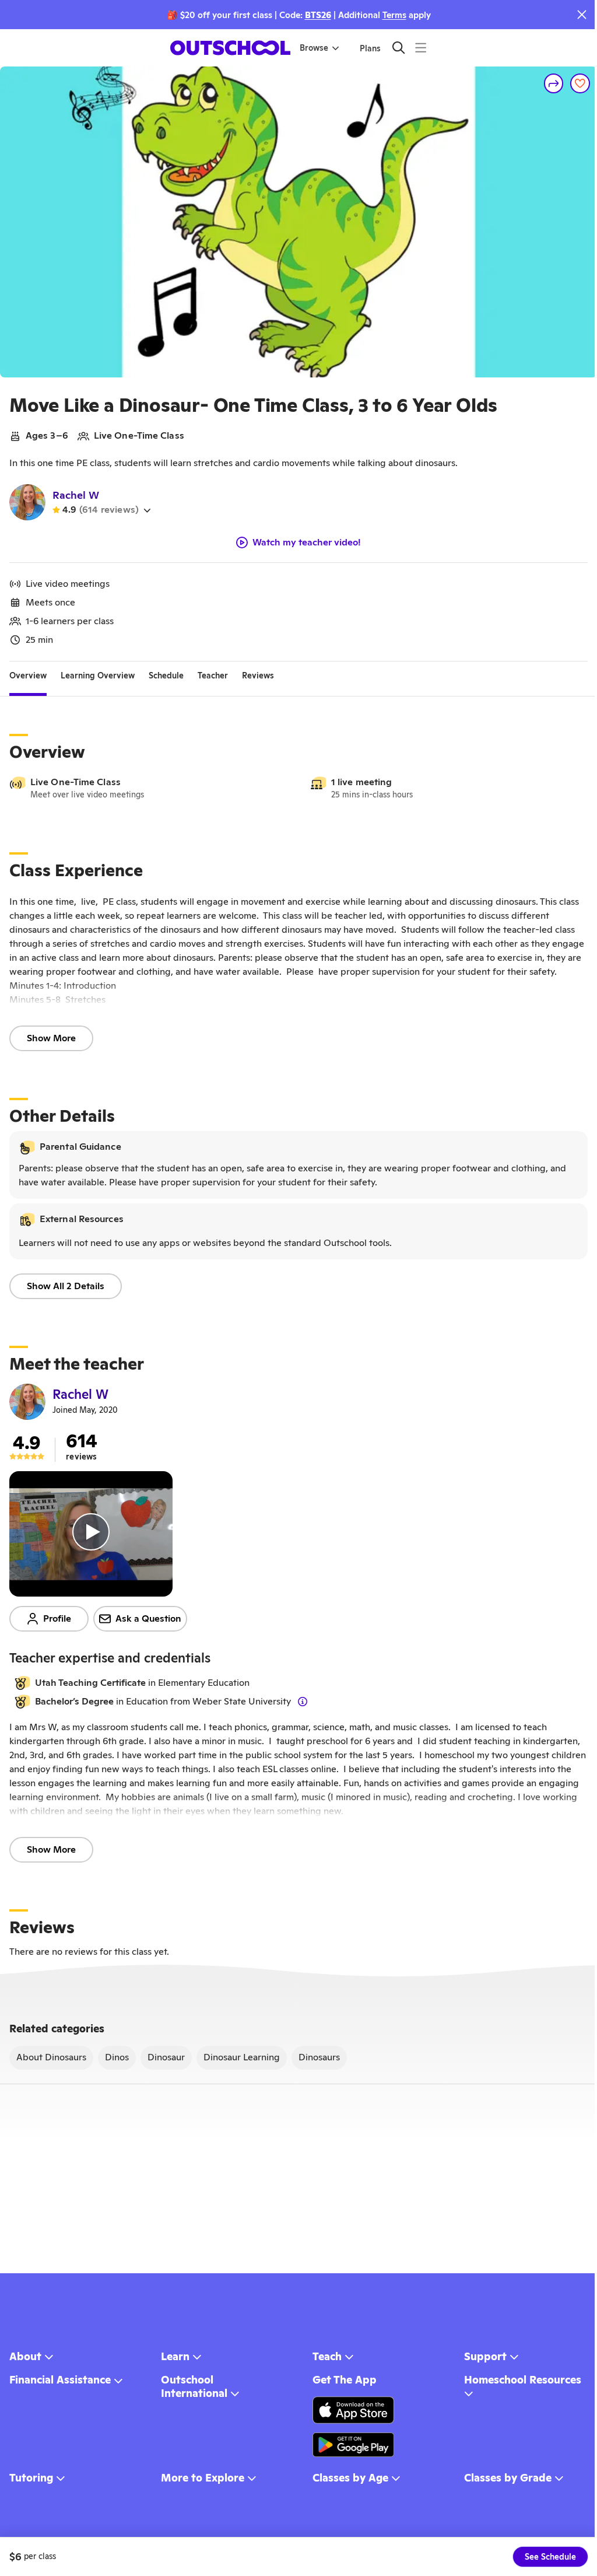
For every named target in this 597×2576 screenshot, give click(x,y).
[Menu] (421, 48)
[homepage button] (230, 48)
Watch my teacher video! (307, 542)
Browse (314, 48)
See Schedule (550, 2557)
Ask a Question (148, 1618)
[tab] (28, 675)
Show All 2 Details (66, 1286)
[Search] (398, 48)
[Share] (554, 83)
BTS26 (318, 15)
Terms (394, 15)
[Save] (580, 83)
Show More (51, 1038)
